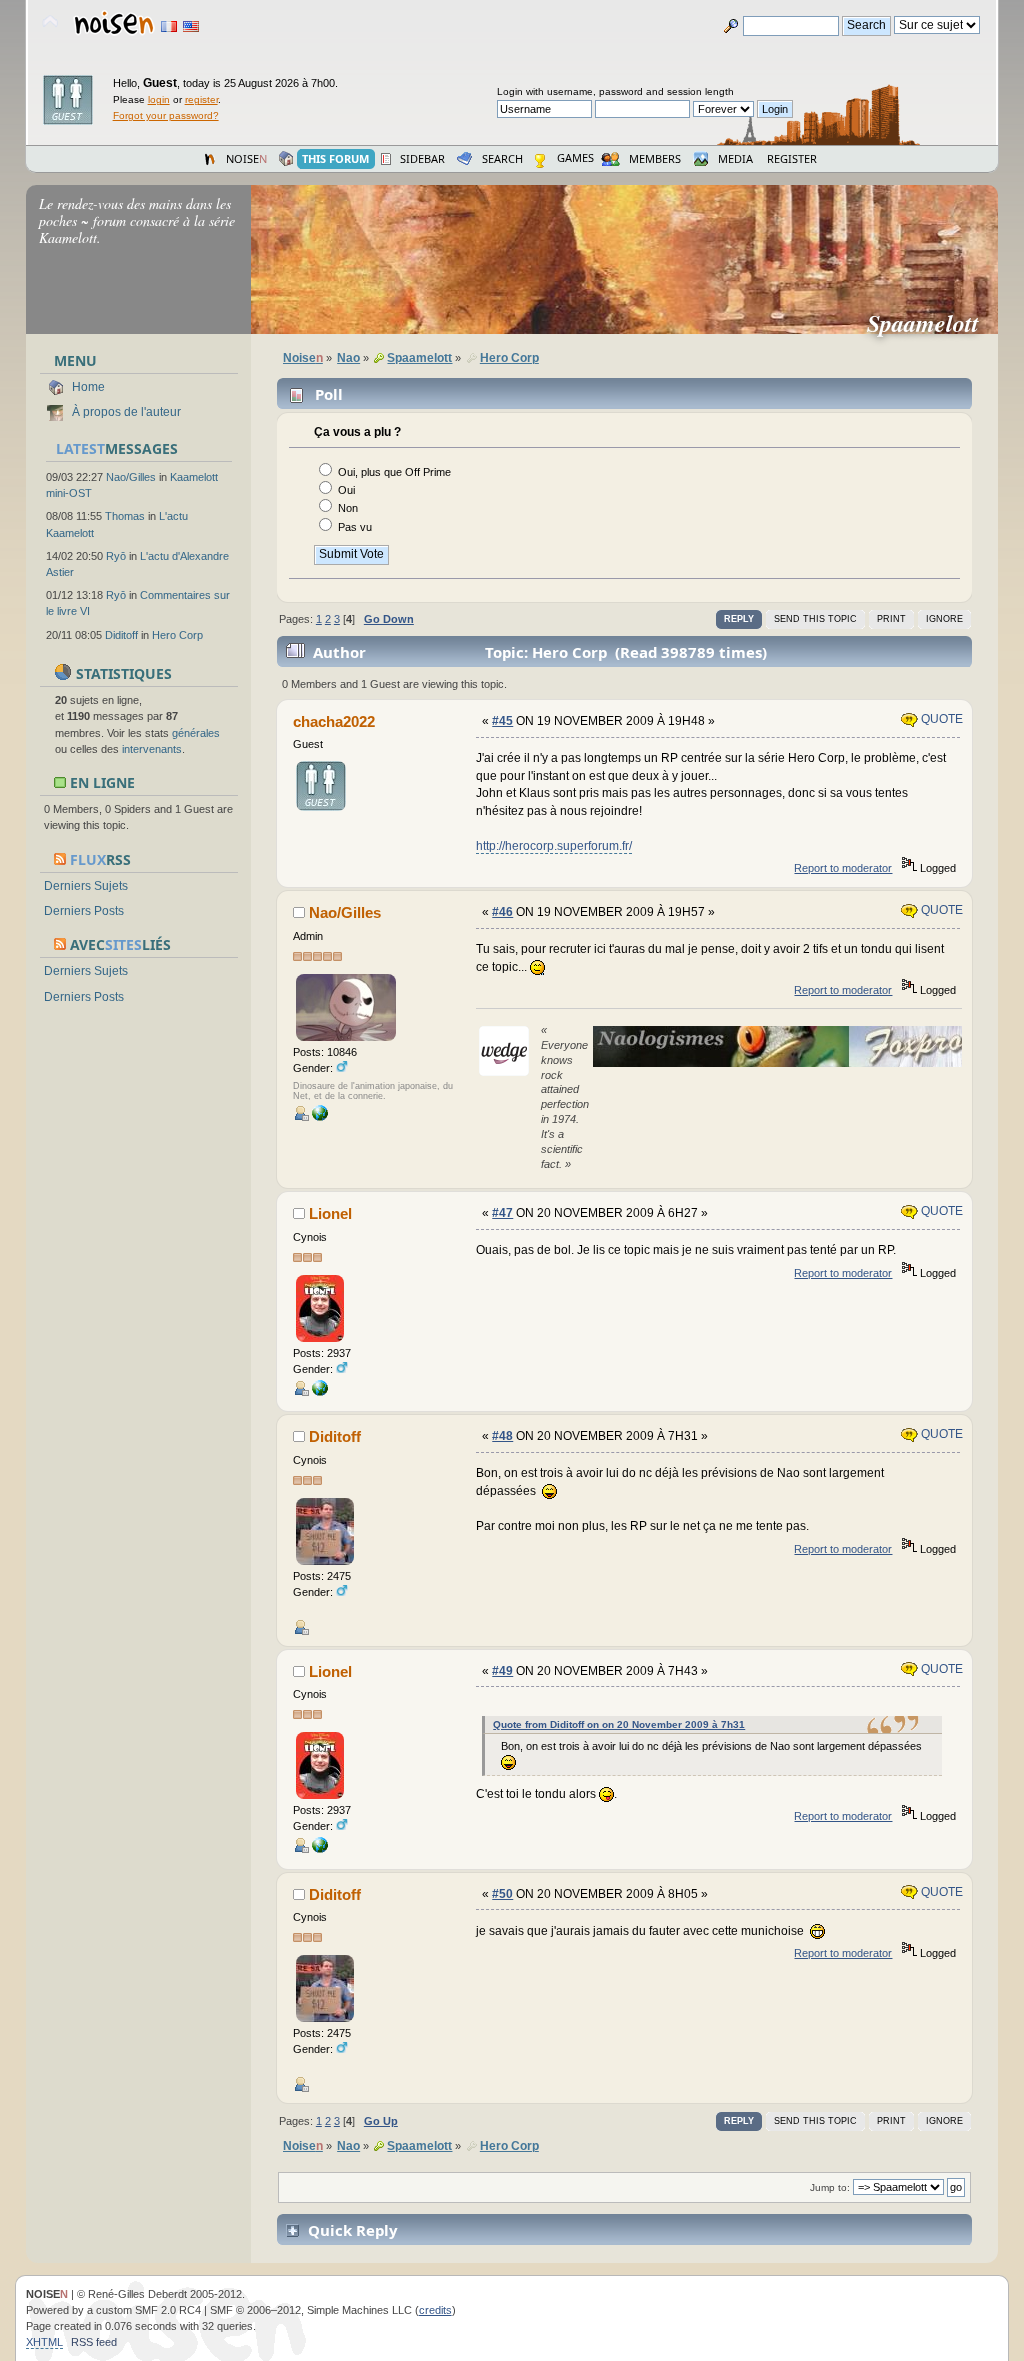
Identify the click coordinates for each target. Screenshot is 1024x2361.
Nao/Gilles (131, 477)
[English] (191, 26)
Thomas (125, 516)
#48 (502, 1436)
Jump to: (830, 2187)
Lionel (330, 1213)
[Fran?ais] (169, 26)
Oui (346, 490)
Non (348, 508)
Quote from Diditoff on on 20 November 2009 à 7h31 (619, 1724)
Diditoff (121, 635)
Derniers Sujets (86, 886)
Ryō (116, 556)
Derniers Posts (84, 911)
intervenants (152, 749)
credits (435, 2310)
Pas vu (355, 527)
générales (196, 733)
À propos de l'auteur (126, 412)
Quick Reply (353, 2230)
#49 (502, 1671)
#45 (502, 721)
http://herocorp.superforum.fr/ (554, 846)
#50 (502, 1894)
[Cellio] (320, 1392)
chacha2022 (334, 721)
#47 (502, 1213)
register (201, 99)
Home (88, 387)
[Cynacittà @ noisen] (320, 1117)
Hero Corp (177, 635)
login (159, 99)
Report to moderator (843, 868)
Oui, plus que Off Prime (394, 472)
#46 (502, 912)
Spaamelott (931, 323)
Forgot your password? (166, 115)
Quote (940, 719)
